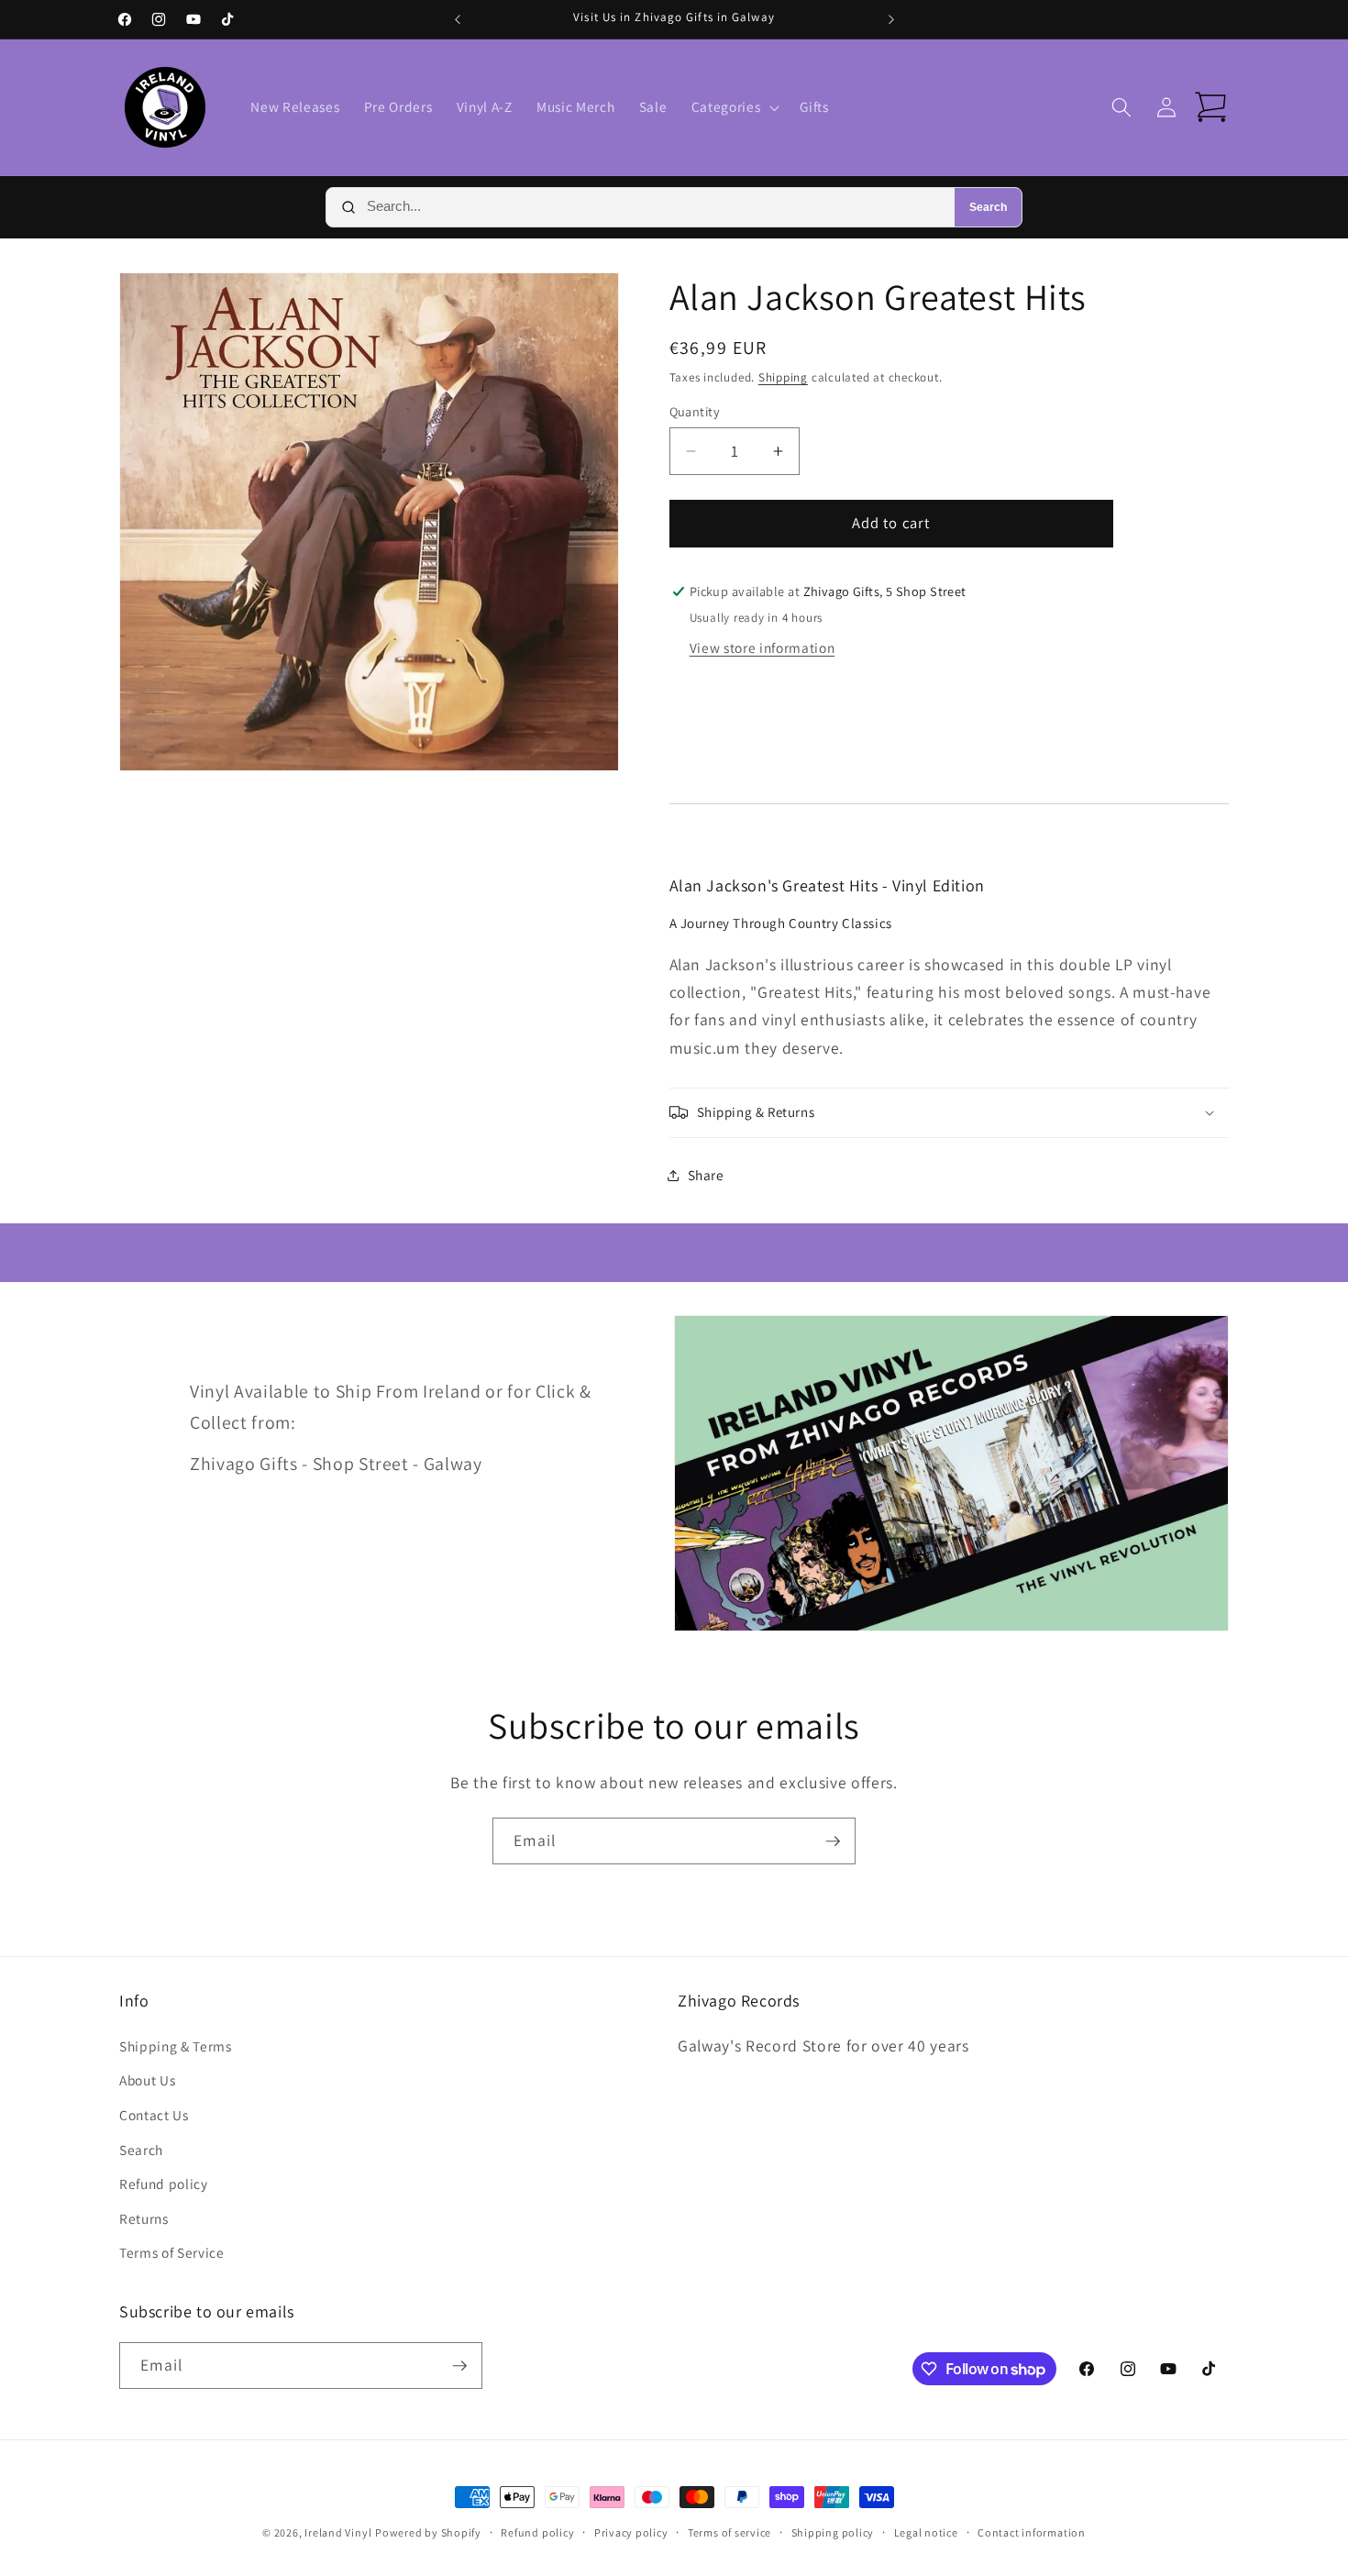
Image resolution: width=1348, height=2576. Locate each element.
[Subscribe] (833, 1841)
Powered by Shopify (428, 2532)
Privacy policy (631, 2532)
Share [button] (706, 1175)
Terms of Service (172, 2252)
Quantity (695, 411)
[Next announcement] (891, 19)
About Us (147, 2080)
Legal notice (926, 2532)
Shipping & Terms (176, 2046)
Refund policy (164, 2184)
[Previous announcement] (458, 19)
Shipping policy (833, 2532)
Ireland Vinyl (338, 2532)
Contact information (1032, 2532)
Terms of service (729, 2532)
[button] (734, 107)
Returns (144, 2218)
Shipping (783, 377)
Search (988, 207)
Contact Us (154, 2115)
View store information (762, 647)
